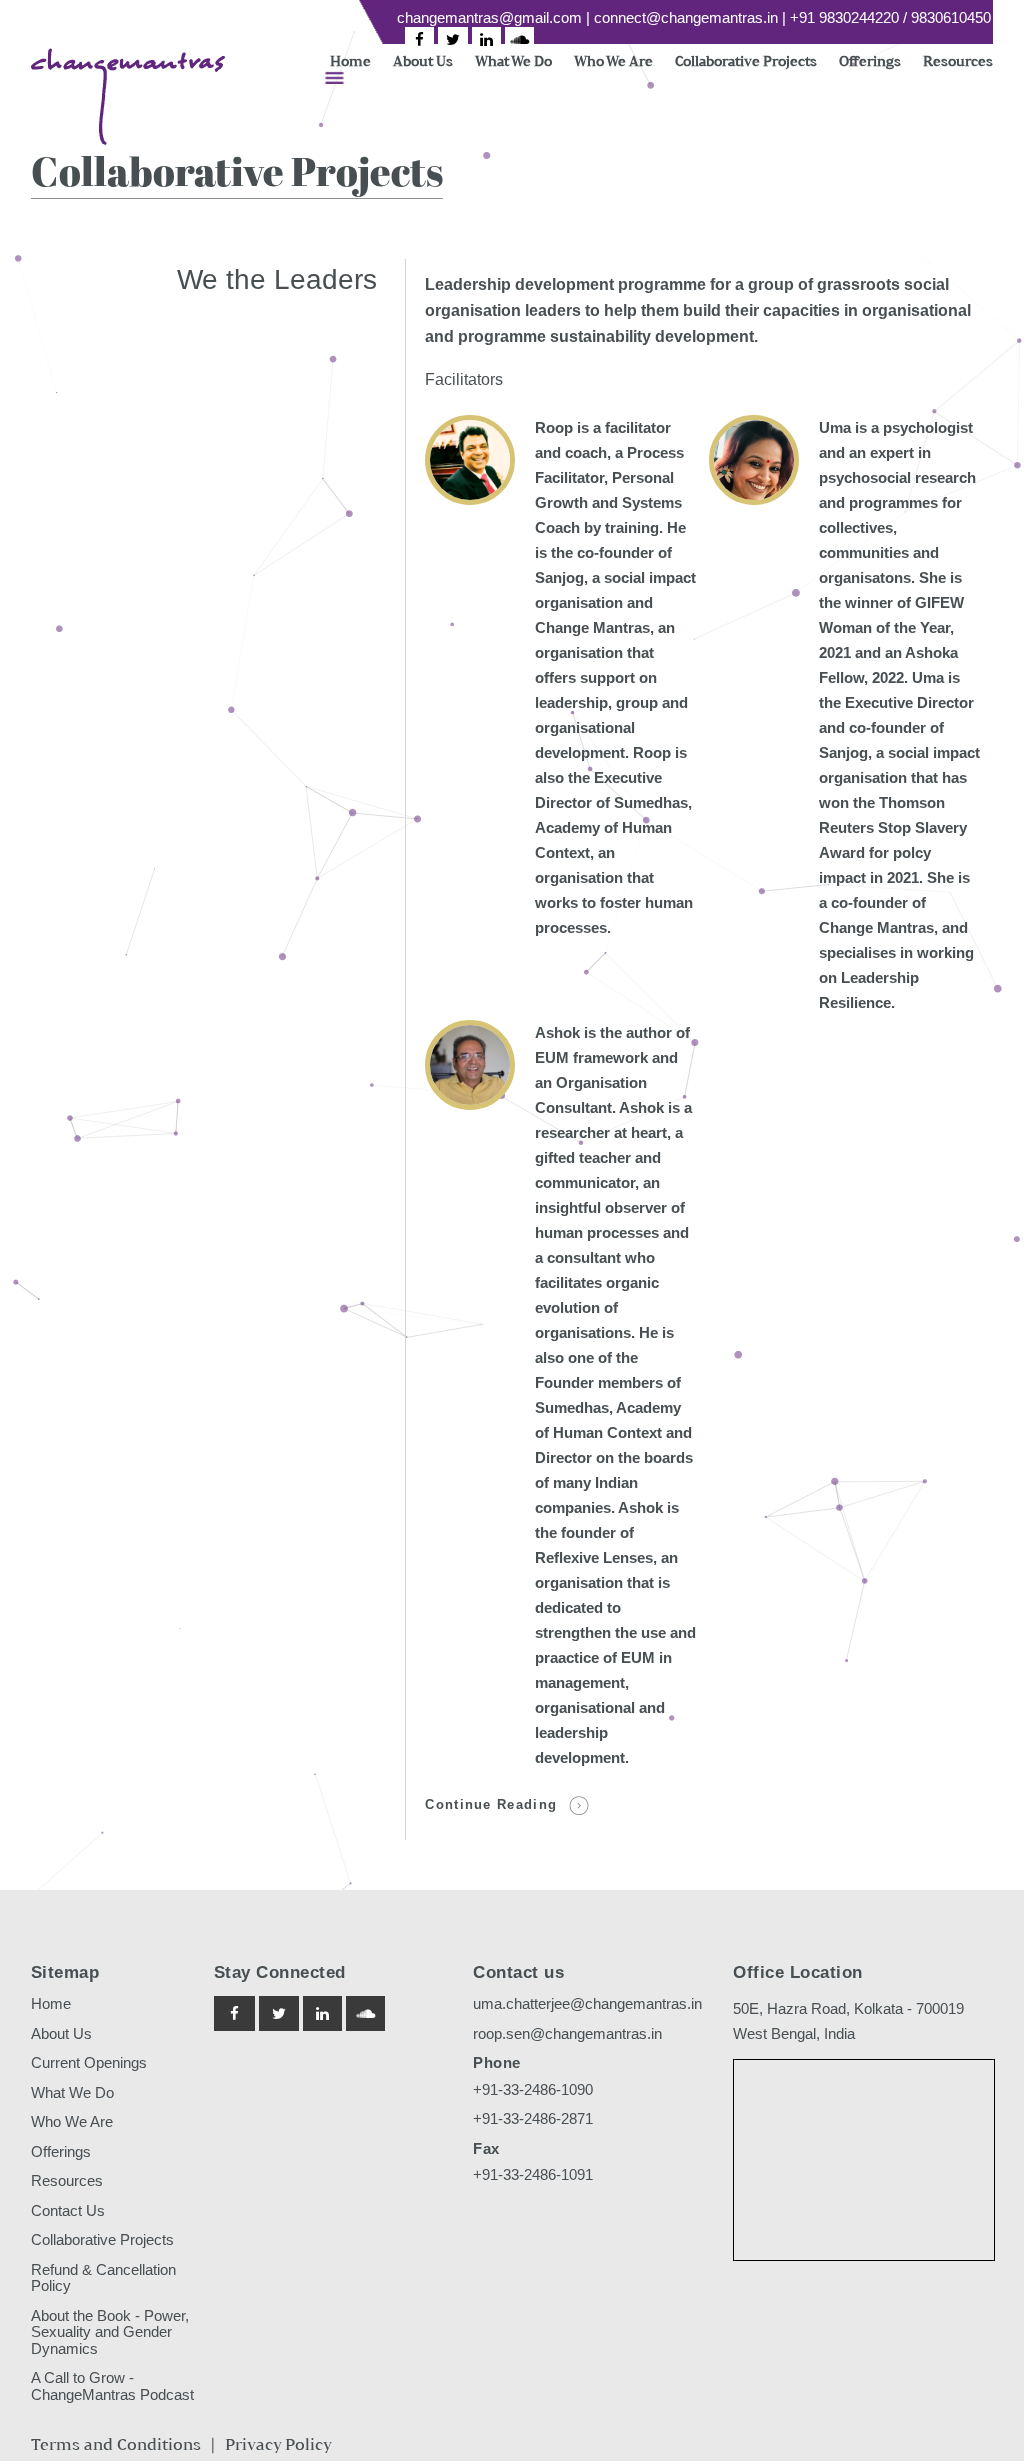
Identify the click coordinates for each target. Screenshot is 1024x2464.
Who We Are (613, 60)
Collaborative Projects (746, 60)
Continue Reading (491, 1804)
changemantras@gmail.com (489, 17)
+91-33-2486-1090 (533, 2089)
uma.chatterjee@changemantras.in (587, 2003)
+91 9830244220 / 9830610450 (890, 17)
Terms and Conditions (116, 2444)
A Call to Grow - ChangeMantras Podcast (112, 2386)
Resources (958, 60)
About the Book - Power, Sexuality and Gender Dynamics (110, 2332)
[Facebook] (419, 39)
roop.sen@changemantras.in (567, 2033)
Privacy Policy (278, 2444)
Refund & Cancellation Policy (103, 2278)
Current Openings (89, 2062)
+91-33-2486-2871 (533, 2118)
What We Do (513, 60)
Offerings (870, 60)
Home (350, 60)
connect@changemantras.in (686, 17)
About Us (423, 60)
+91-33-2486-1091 (533, 2174)
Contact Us (68, 2210)
